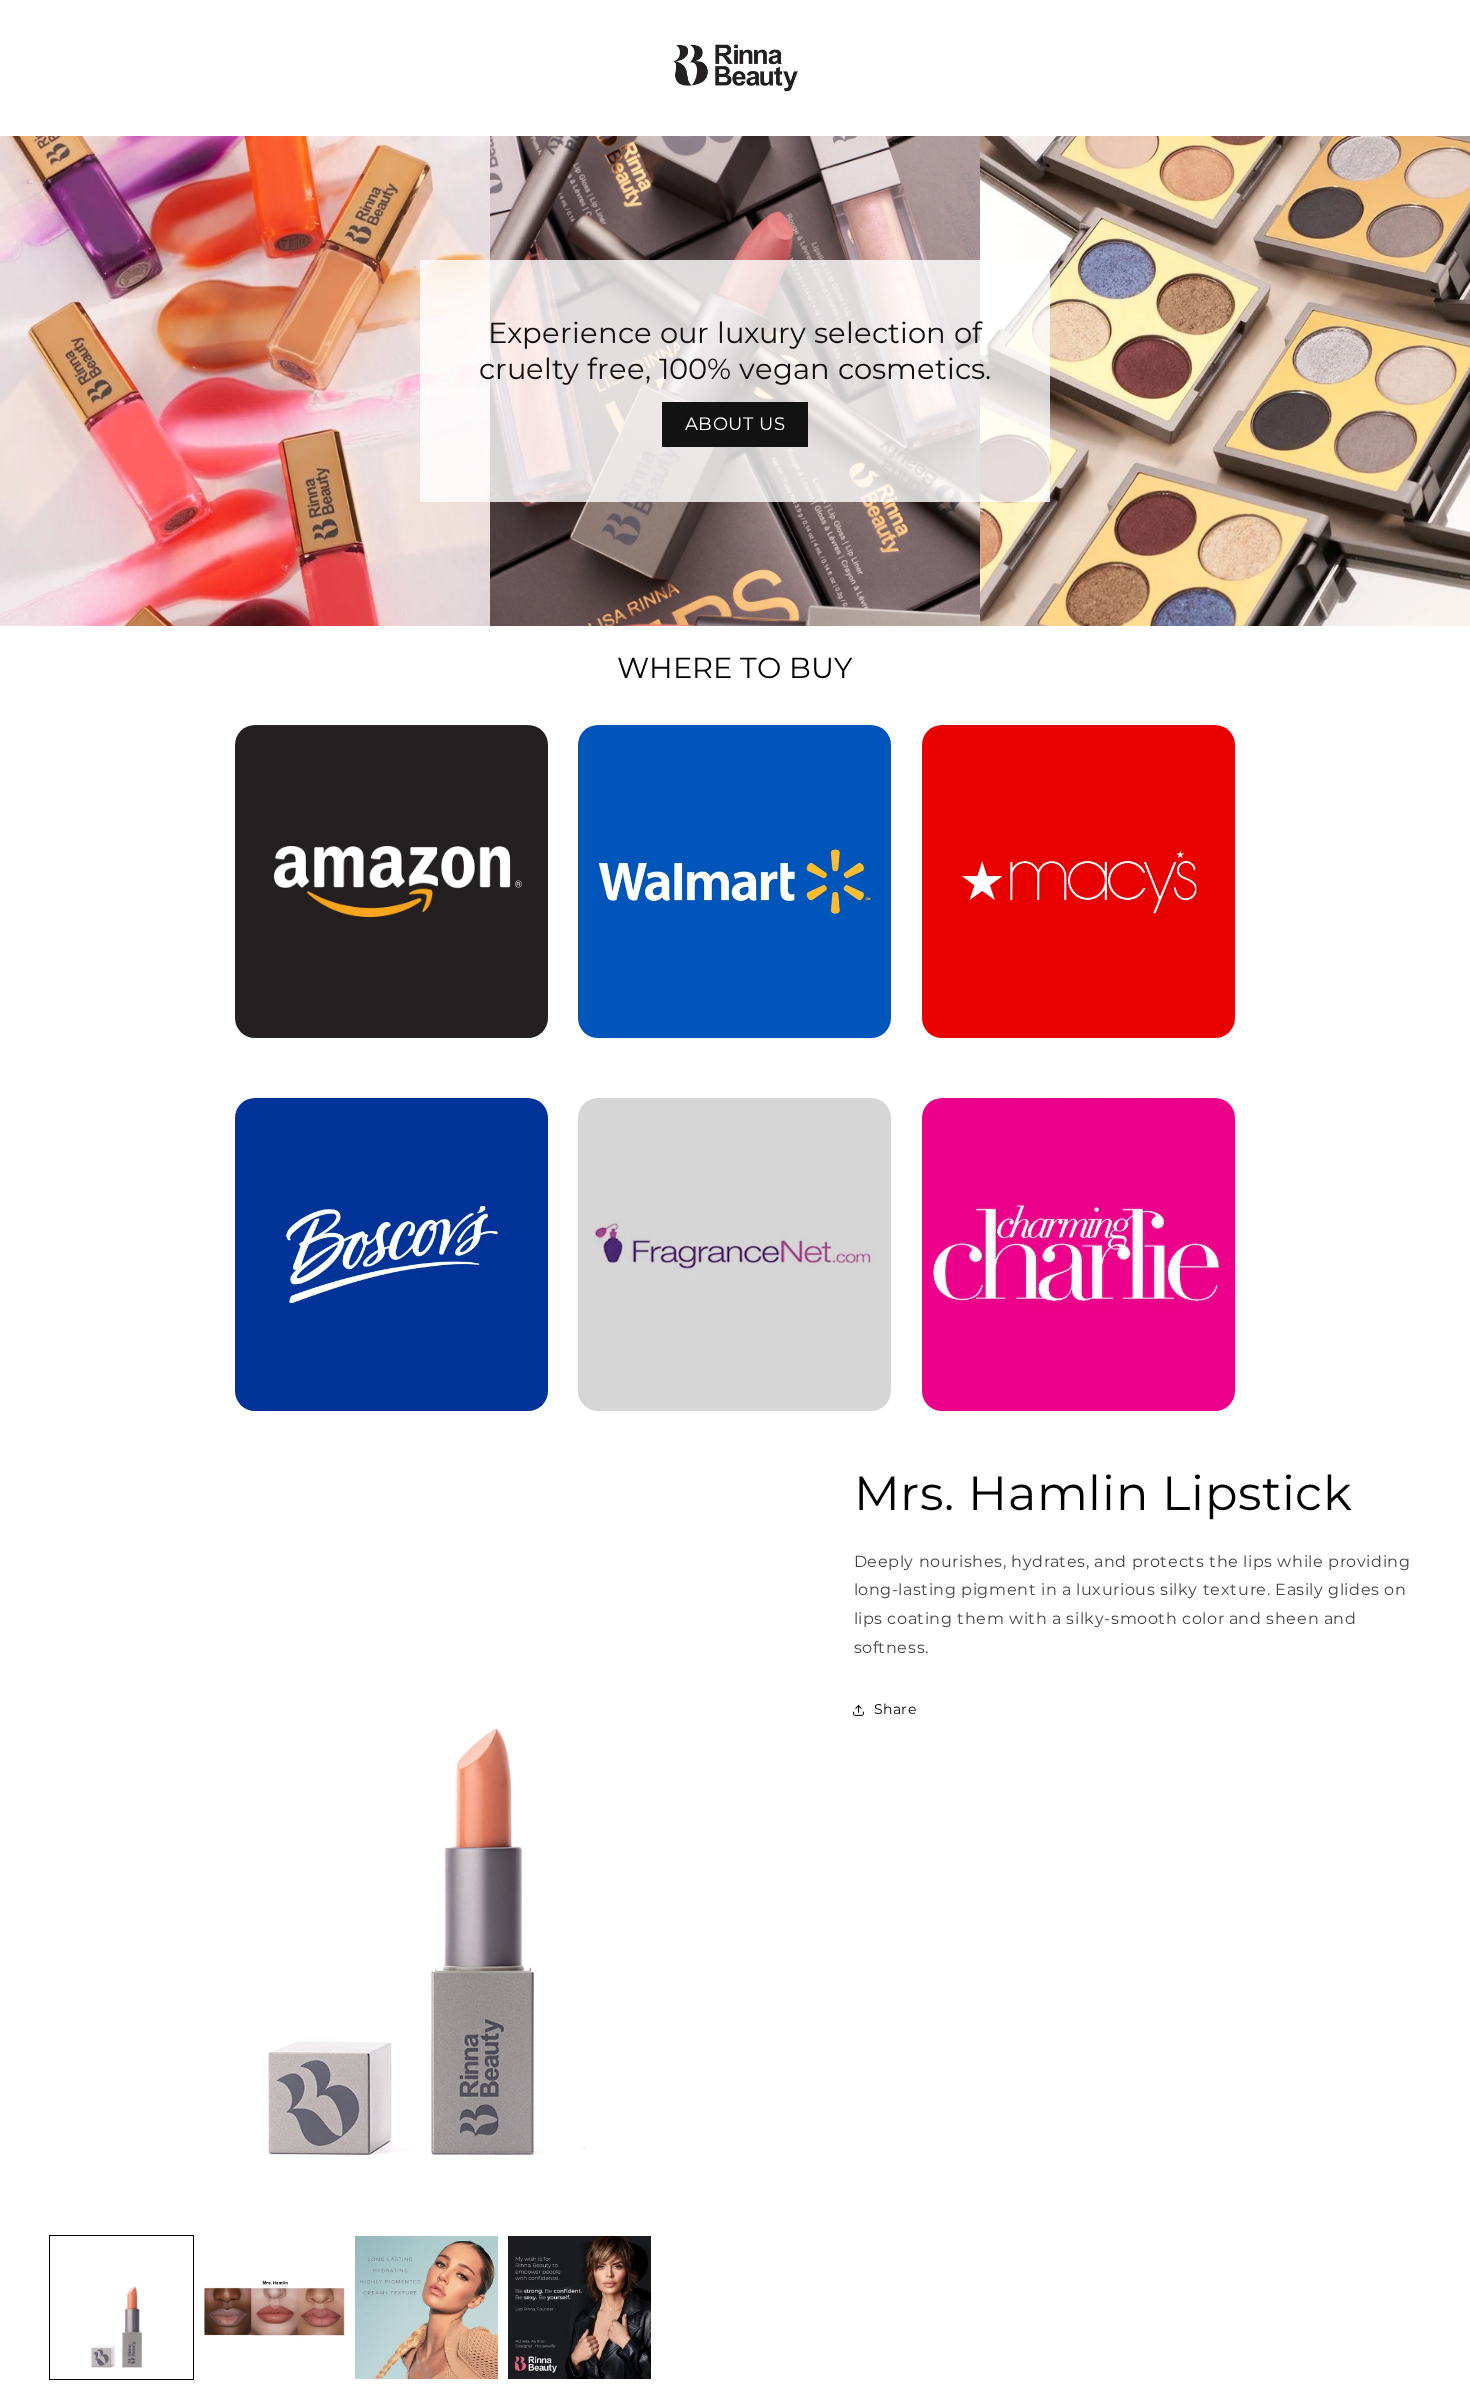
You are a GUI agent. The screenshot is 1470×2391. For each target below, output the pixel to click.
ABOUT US (735, 424)
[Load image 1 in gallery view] (121, 2307)
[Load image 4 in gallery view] (579, 2307)
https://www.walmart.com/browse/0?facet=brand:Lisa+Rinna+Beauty (734, 753)
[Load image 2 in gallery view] (274, 2307)
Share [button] (895, 1709)
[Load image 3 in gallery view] (426, 2307)
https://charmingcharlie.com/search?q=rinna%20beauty (1078, 1126)
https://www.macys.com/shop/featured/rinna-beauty (1078, 753)
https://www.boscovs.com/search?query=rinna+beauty (379, 1126)
